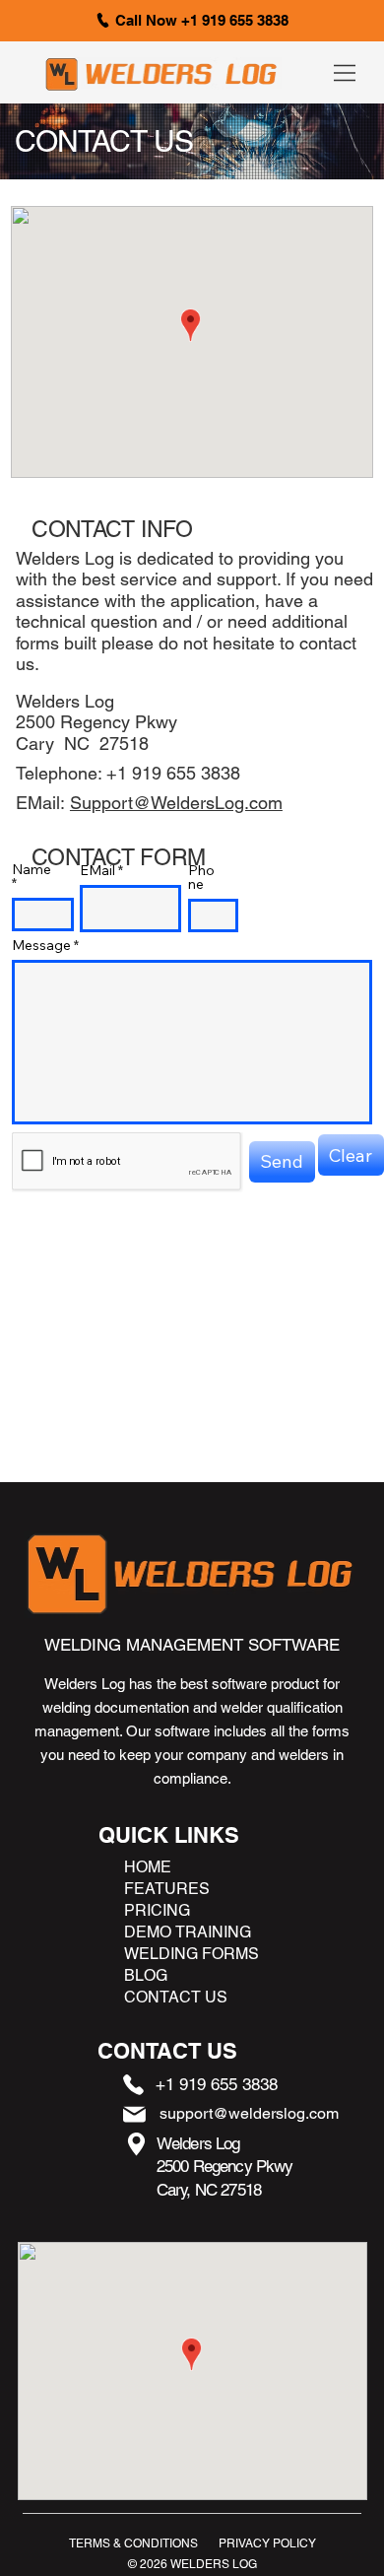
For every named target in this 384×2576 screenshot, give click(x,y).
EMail (97, 870)
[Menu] (346, 73)
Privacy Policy (267, 2543)
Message (41, 945)
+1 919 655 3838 (217, 2084)
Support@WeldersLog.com (176, 803)
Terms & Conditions (133, 2543)
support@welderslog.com (249, 2113)
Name (32, 870)
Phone (201, 877)
